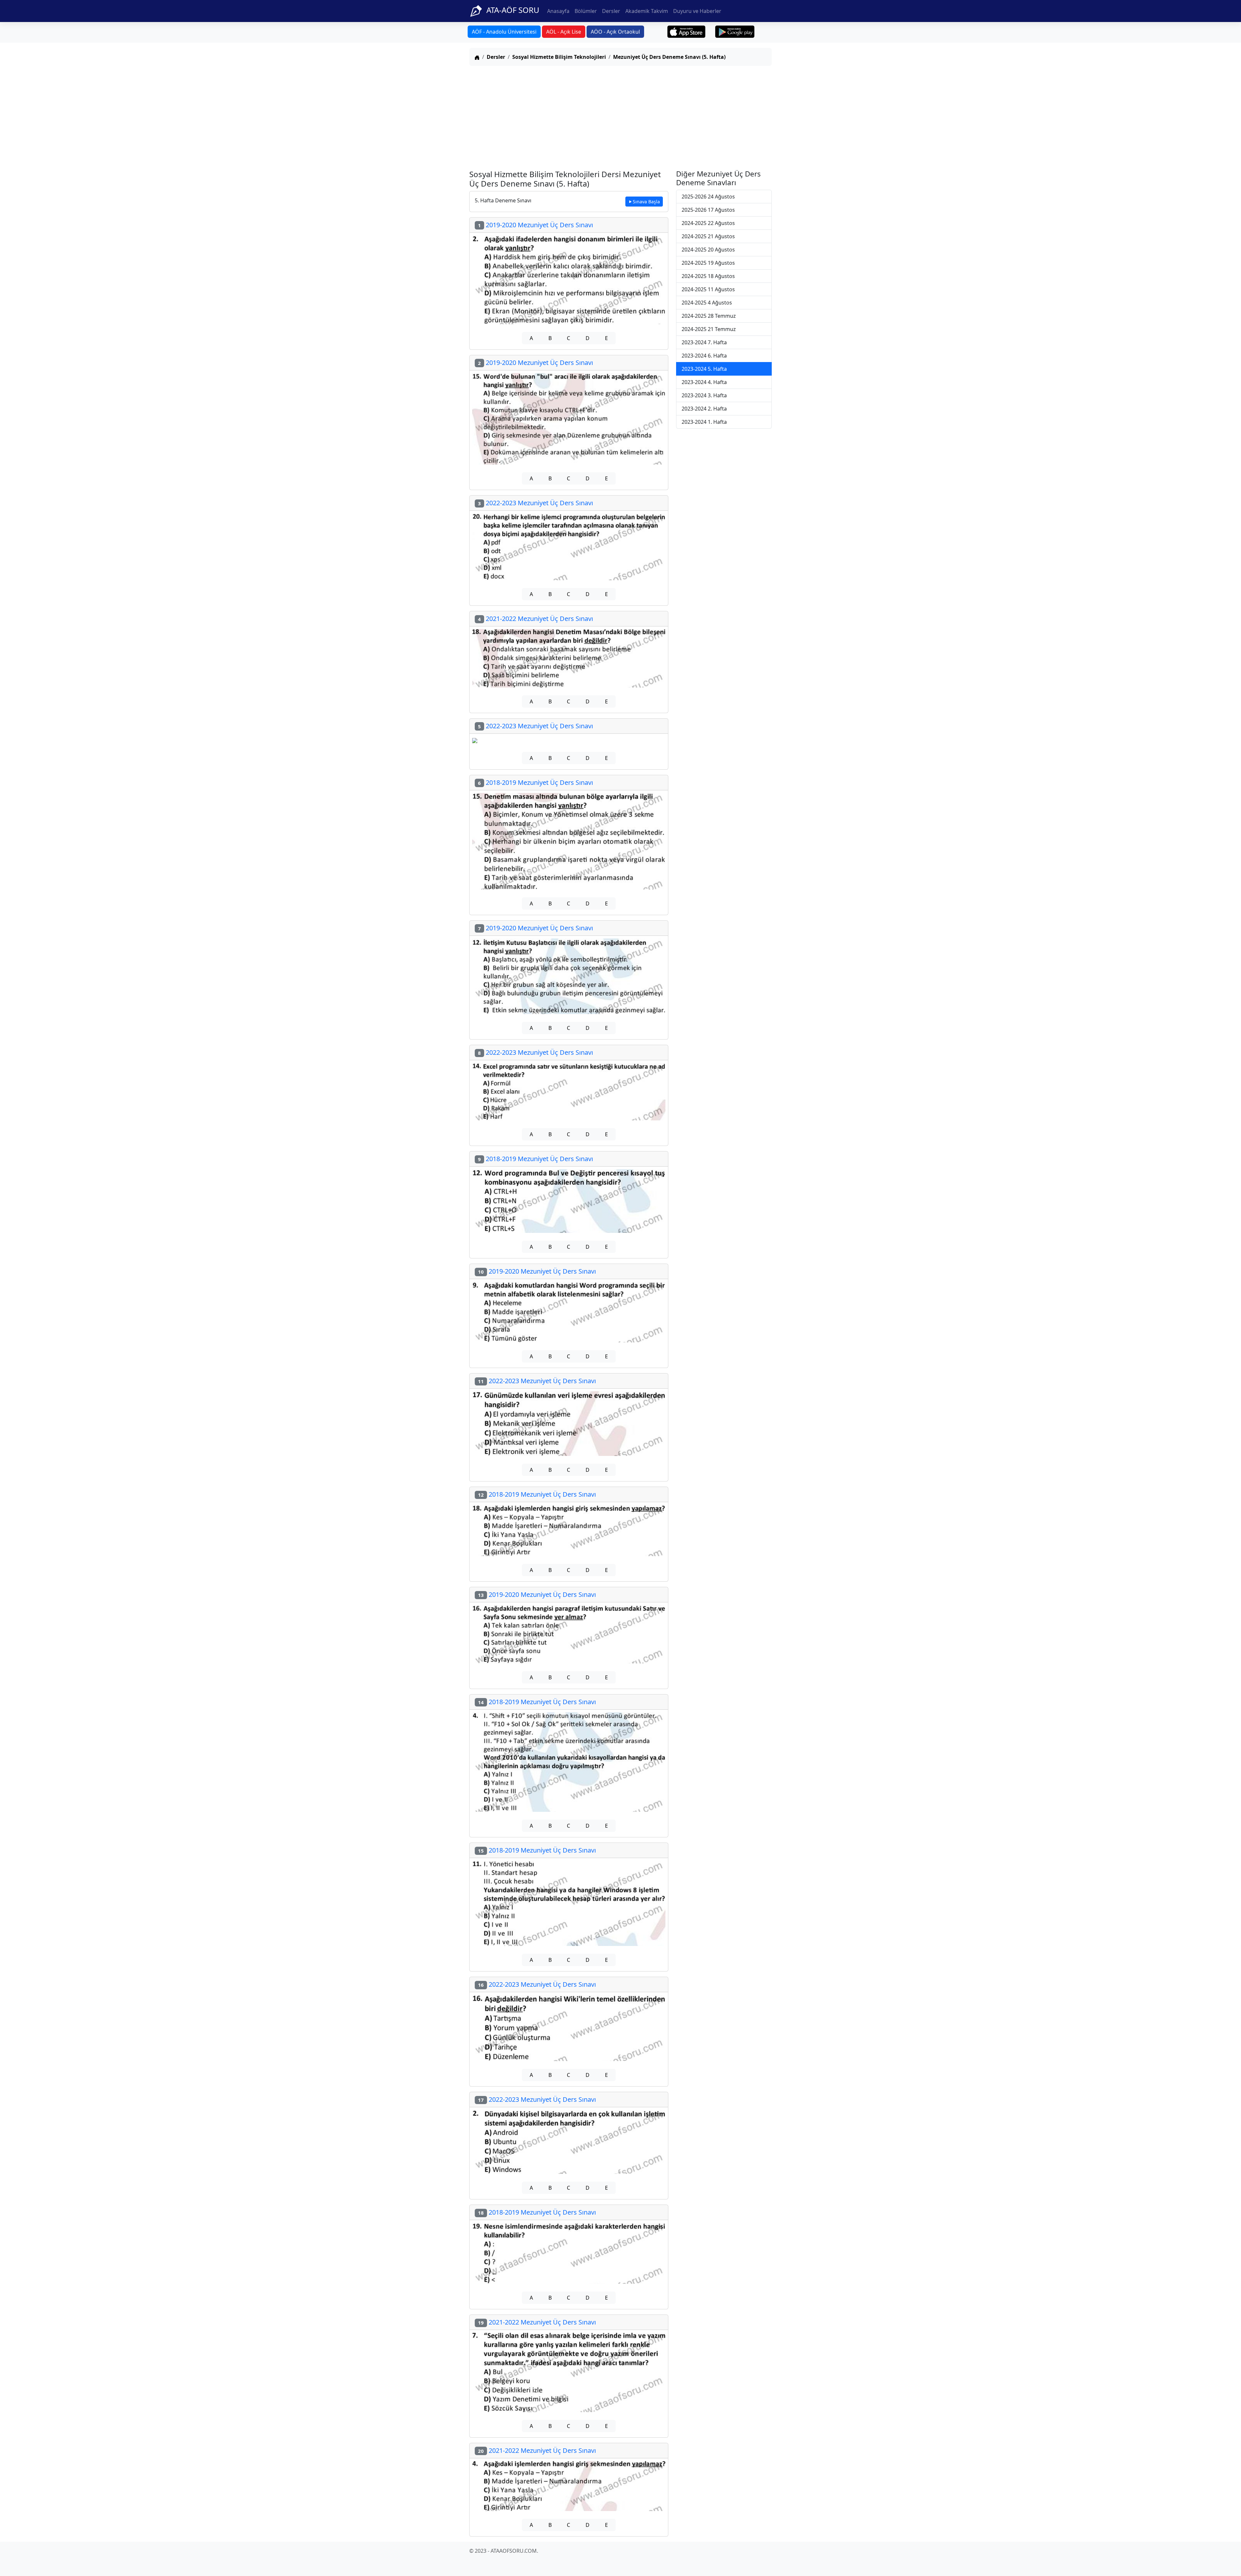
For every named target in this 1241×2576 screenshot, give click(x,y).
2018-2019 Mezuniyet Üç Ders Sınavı (536, 782)
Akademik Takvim (647, 11)
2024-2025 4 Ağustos (707, 303)
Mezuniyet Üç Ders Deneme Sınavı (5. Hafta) (669, 57)
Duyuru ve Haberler (697, 11)
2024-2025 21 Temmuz (709, 329)
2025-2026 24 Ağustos (708, 197)
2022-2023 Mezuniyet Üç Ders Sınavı (536, 503)
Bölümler (586, 11)
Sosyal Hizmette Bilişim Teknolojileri (559, 57)
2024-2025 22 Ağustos (708, 223)
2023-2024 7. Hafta (704, 342)
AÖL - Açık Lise (564, 32)
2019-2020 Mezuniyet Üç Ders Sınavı (536, 225)
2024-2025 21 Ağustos (708, 236)
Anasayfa (558, 11)
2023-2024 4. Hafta (704, 382)
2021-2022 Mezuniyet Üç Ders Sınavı (536, 619)
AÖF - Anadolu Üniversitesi (504, 32)
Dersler (611, 11)
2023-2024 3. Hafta (704, 395)
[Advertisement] (620, 116)
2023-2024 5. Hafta (704, 369)
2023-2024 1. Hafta (704, 422)
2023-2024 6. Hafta (704, 356)
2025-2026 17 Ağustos (708, 210)
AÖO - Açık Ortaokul (615, 32)
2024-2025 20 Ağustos (708, 250)
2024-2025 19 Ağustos (708, 263)
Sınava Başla (646, 202)
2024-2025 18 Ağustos (708, 276)
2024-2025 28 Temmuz (709, 316)
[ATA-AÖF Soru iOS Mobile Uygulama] (687, 32)
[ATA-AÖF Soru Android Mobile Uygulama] (735, 32)
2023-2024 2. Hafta (704, 409)
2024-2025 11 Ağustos (708, 289)
